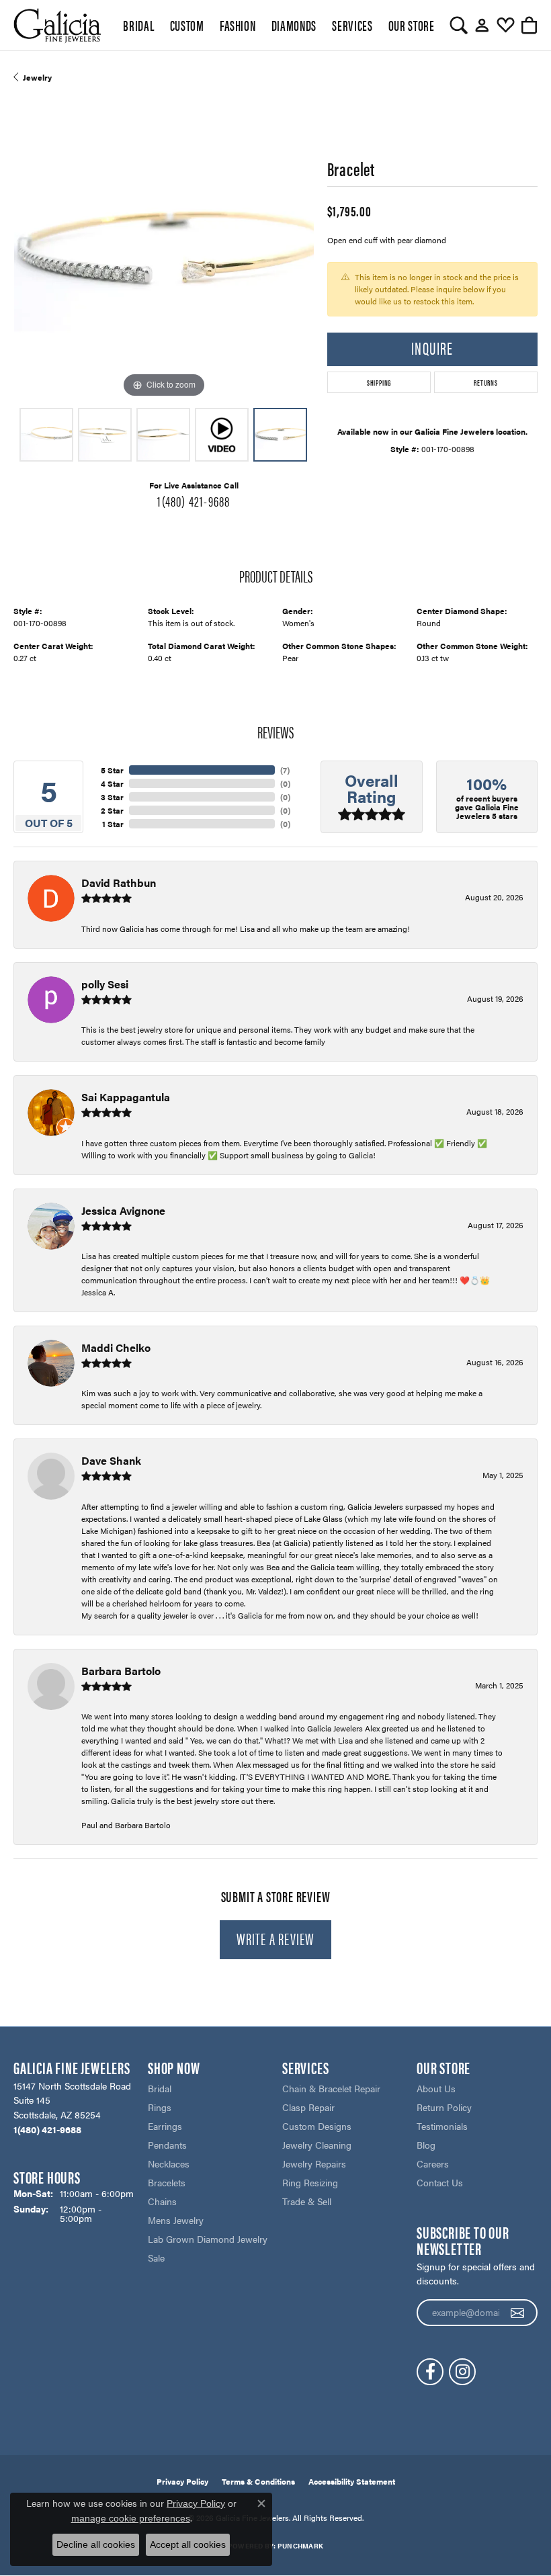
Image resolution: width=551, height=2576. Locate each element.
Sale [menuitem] (156, 2258)
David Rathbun (119, 883)
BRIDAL (138, 25)
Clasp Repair (308, 2107)
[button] (459, 26)
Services (352, 25)
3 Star (112, 797)
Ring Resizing (310, 2182)
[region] (164, 251)
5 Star (112, 770)
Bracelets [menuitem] (167, 2182)
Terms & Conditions (258, 2481)
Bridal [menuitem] (160, 2088)
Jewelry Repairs (314, 2163)
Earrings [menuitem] (165, 2126)
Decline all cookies (96, 2544)
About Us (436, 2088)
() (285, 770)
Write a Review (276, 1938)
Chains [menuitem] (162, 2201)
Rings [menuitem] (160, 2107)
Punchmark (300, 2546)
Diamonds (294, 25)
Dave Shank (111, 1460)
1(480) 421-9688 (194, 501)
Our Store (412, 25)
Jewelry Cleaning (317, 2145)
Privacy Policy (182, 2481)
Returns (486, 382)
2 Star (112, 810)
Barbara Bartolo (121, 1671)
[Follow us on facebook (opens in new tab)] (430, 2372)
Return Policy (444, 2107)
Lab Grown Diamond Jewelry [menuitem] (208, 2239)
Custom (187, 25)
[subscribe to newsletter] (518, 2313)
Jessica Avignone (123, 1210)
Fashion (238, 25)
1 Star (113, 824)
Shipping (379, 382)
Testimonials (442, 2126)
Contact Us (440, 2182)
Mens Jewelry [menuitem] (176, 2220)
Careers (433, 2163)
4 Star (112, 783)
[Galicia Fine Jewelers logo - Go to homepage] (57, 25)
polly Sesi (105, 984)
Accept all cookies (188, 2544)
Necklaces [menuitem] (169, 2163)
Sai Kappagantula (126, 1097)
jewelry (37, 77)
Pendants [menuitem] (167, 2145)
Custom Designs (317, 2126)
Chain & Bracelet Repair (331, 2088)
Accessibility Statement (352, 2481)
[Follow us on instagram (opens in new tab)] (462, 2372)
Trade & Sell (307, 2201)
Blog (426, 2145)
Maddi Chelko (116, 1347)
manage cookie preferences (131, 2518)
